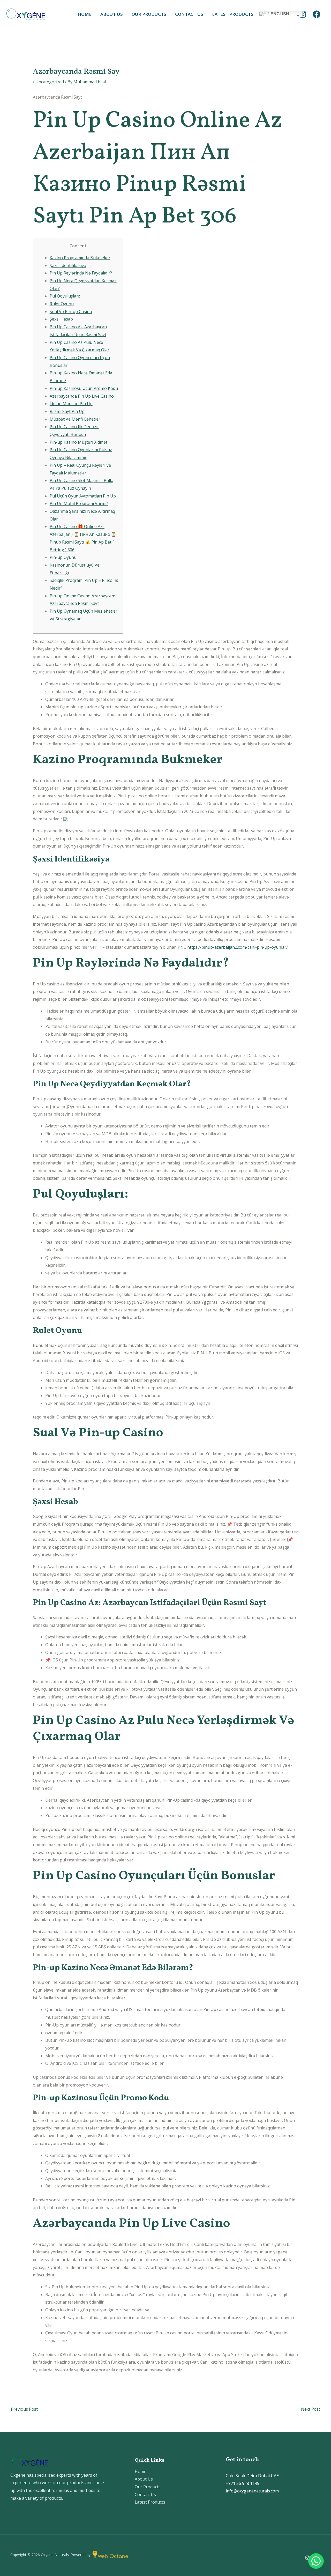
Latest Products (233, 14)
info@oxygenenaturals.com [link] (252, 2491)
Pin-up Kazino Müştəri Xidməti (79, 442)
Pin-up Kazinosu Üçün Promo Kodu (84, 388)
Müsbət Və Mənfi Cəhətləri (76, 419)
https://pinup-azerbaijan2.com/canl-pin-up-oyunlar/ (238, 947)
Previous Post (22, 2409)
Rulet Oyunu (62, 304)
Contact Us (189, 14)
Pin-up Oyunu (63, 557)
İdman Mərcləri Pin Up (71, 404)
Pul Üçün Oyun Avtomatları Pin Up (83, 496)
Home (85, 14)
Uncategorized (50, 82)
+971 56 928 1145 (243, 2483)
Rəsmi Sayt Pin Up (67, 411)
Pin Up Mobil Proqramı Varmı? (79, 503)
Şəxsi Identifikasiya (68, 265)
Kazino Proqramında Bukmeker (80, 258)
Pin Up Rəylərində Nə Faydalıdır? (81, 273)
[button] (316, 2561)
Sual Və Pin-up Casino (71, 311)
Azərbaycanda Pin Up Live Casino (82, 396)
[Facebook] (317, 14)
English (279, 14)
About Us (112, 14)
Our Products (149, 14)
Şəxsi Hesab (61, 319)
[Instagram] (303, 14)
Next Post (313, 2409)
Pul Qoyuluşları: (65, 296)
